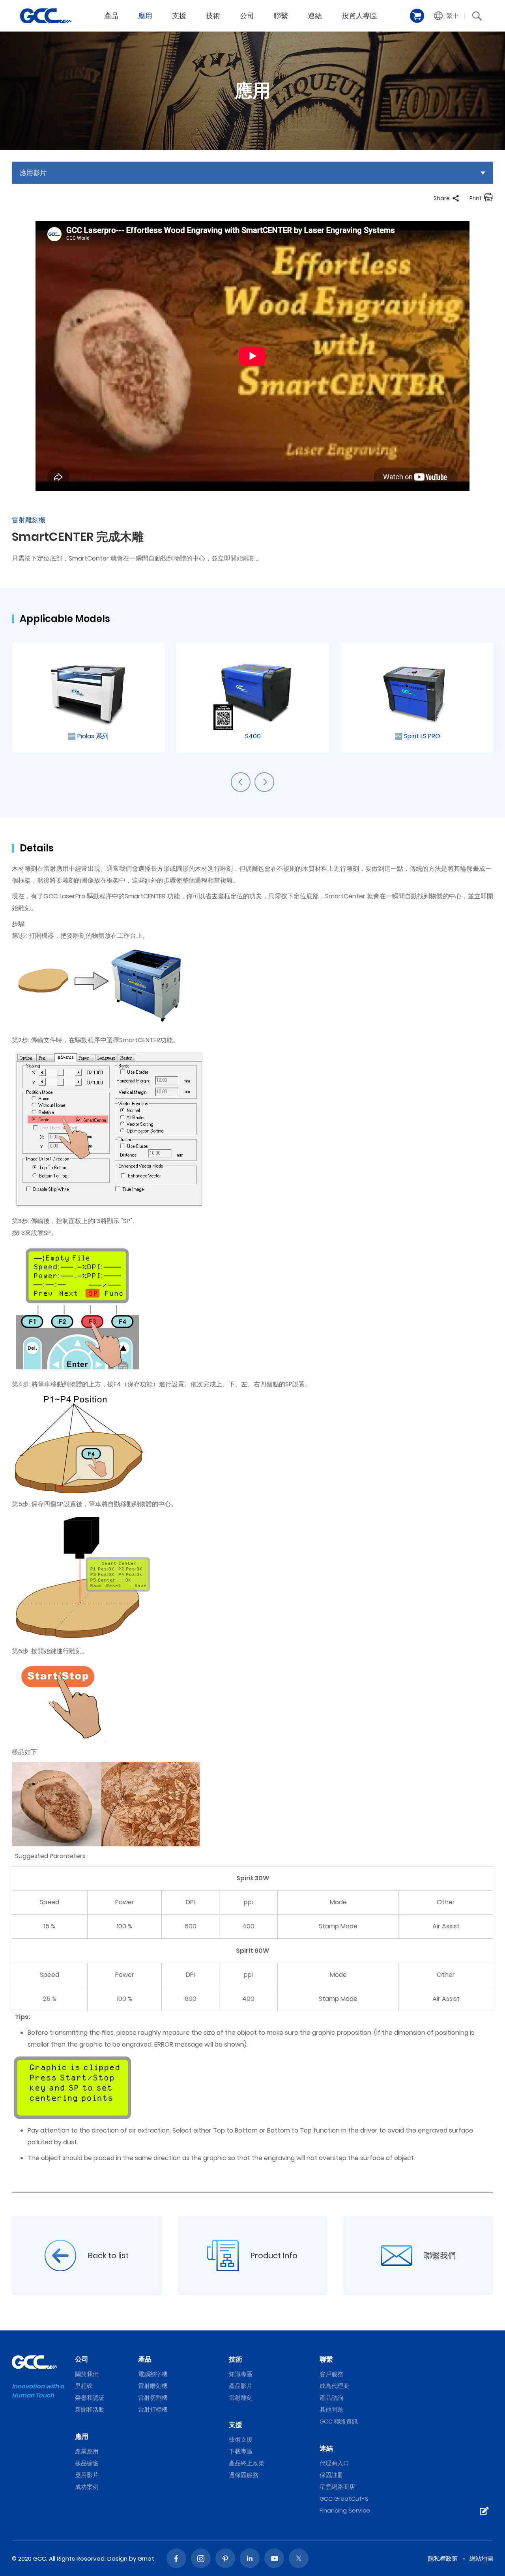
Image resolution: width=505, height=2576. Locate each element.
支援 (179, 16)
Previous (241, 782)
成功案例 (87, 2487)
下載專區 (241, 2451)
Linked (250, 2558)
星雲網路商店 (337, 2487)
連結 (315, 16)
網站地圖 (481, 2558)
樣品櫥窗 (87, 2463)
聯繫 (281, 16)
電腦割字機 (153, 2374)
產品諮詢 (331, 2398)
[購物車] (417, 16)
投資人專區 (359, 16)
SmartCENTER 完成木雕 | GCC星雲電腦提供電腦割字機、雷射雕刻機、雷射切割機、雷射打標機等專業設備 (46, 16)
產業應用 (87, 2451)
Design (117, 2558)
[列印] (488, 198)
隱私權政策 (443, 2558)
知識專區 (241, 2374)
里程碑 (84, 2386)
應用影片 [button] (33, 173)
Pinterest (225, 2558)
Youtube (274, 2558)
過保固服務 (244, 2475)
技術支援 (241, 2439)
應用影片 (87, 2475)
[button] (447, 16)
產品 (111, 16)
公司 (247, 16)
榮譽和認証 (90, 2398)
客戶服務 (331, 2374)
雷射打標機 (153, 2409)
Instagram (201, 2558)
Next (264, 782)
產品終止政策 (247, 2463)
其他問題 (331, 2409)
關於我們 (87, 2374)
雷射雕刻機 (153, 2386)
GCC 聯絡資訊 (339, 2421)
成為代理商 (334, 2386)
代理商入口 (334, 2463)
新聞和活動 (90, 2409)
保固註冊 (331, 2475)
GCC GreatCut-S (344, 2499)
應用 (145, 16)
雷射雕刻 (241, 2398)
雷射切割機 (153, 2398)
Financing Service (345, 2510)
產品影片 (241, 2386)
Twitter (299, 2558)
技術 (213, 16)
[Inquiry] (483, 2511)
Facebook (176, 2558)
